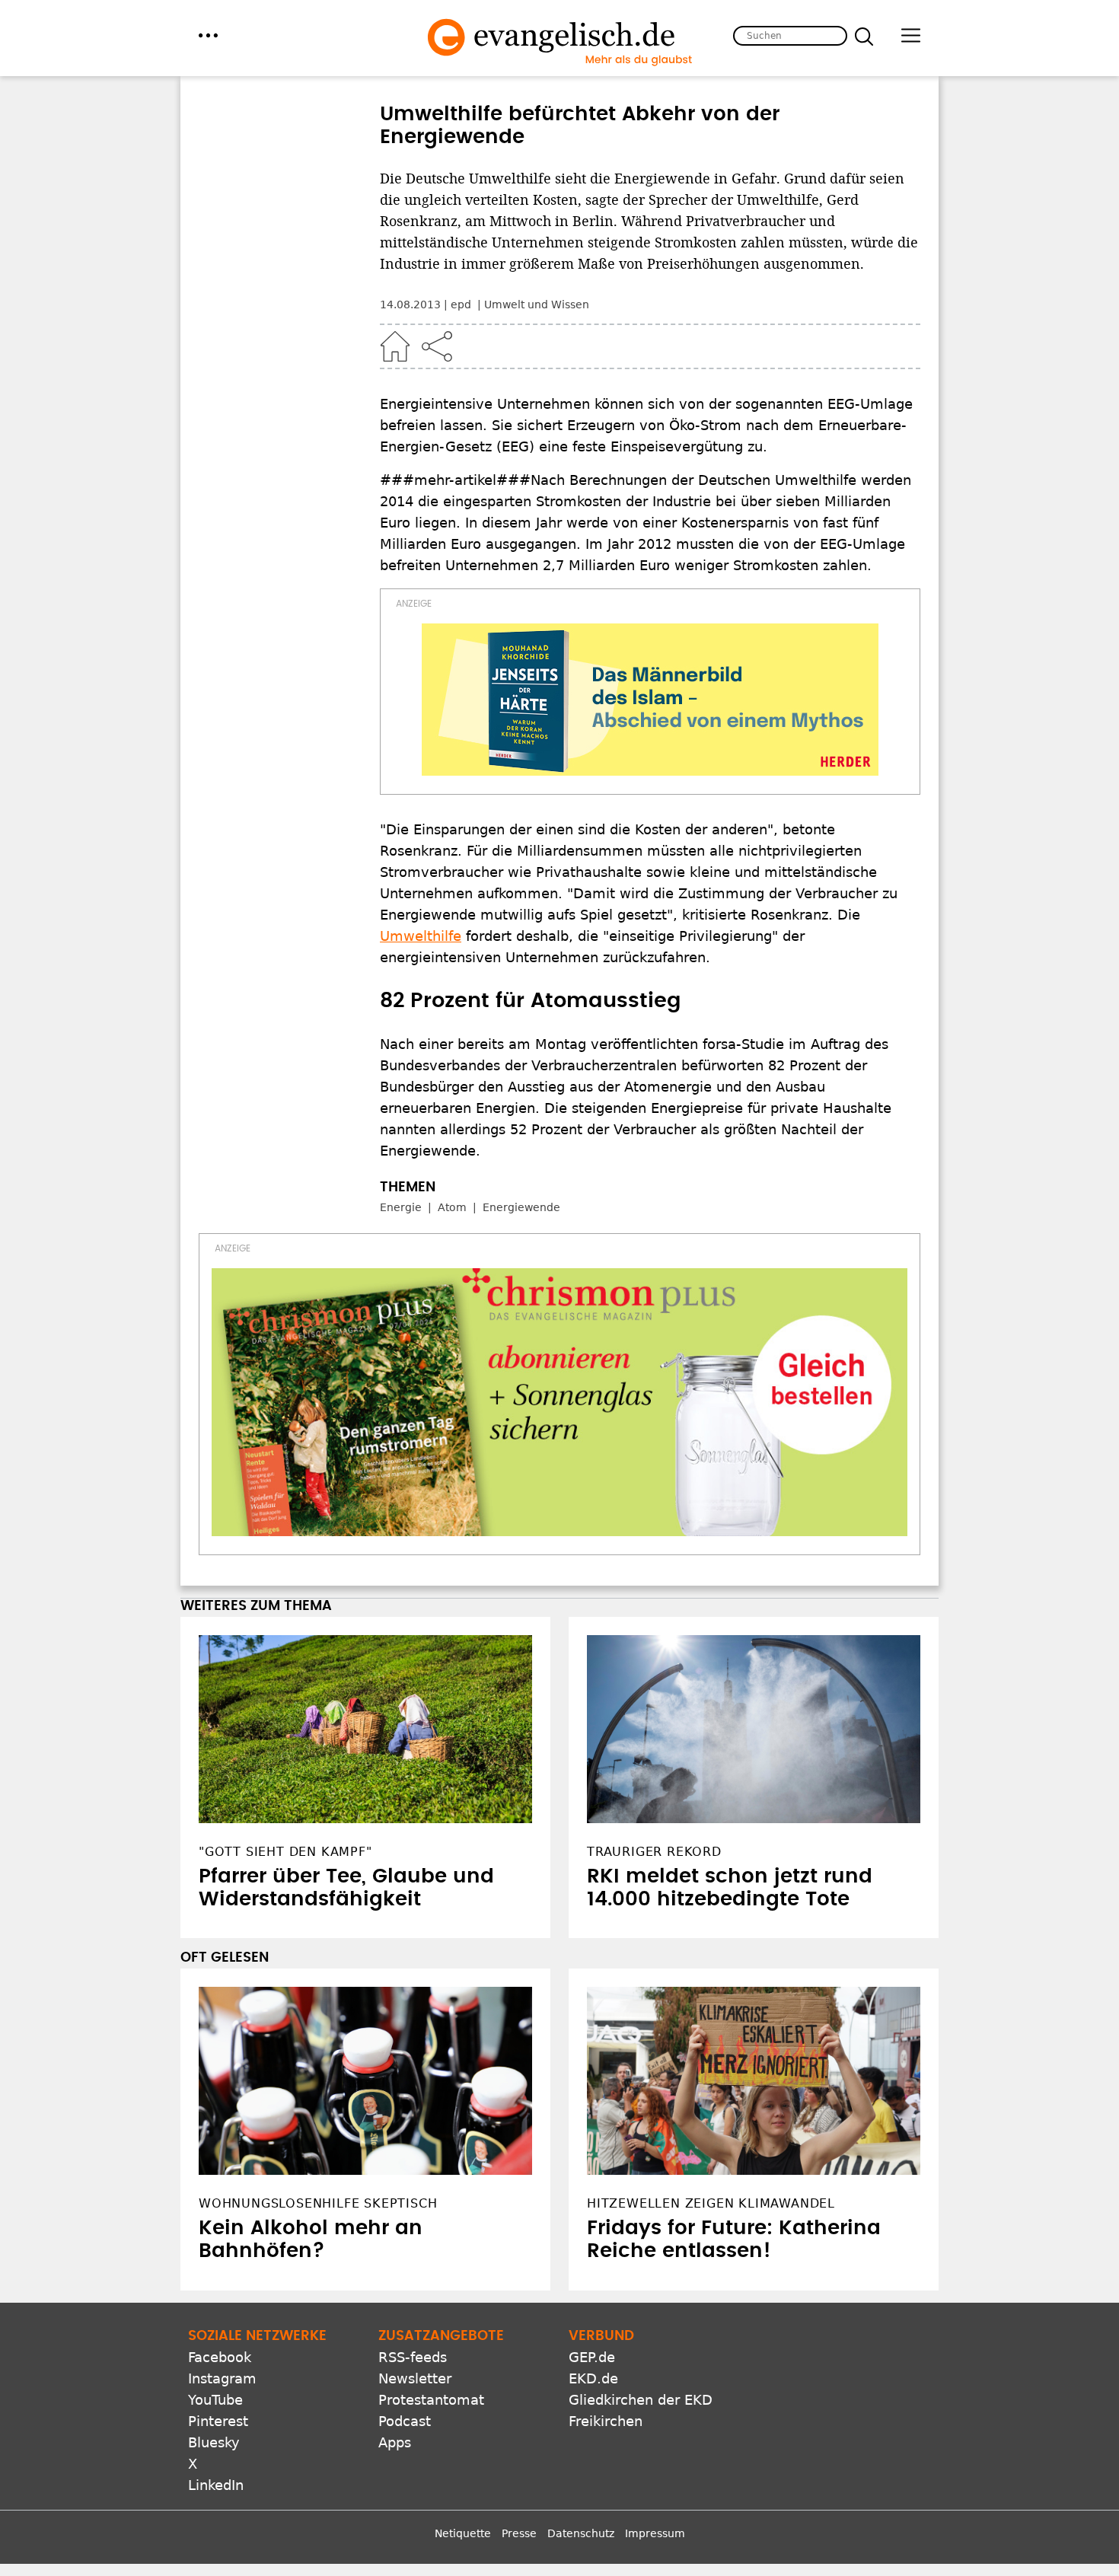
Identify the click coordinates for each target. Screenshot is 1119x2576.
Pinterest (218, 2421)
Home (395, 346)
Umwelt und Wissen (537, 304)
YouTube (215, 2400)
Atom (452, 1207)
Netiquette (463, 2533)
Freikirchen (606, 2421)
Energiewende (521, 1207)
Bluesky (214, 2442)
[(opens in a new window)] (650, 700)
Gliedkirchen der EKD (641, 2400)
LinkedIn (216, 2485)
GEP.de (592, 2357)
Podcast (405, 2421)
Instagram (222, 2378)
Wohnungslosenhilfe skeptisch (318, 2203)
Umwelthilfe (421, 936)
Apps (395, 2442)
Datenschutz (581, 2533)
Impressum (655, 2533)
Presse (519, 2533)
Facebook (220, 2357)
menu (208, 35)
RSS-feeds (413, 2357)
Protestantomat (431, 2400)
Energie (401, 1207)
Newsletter (415, 2378)
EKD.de (593, 2378)
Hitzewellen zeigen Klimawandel (711, 2203)
